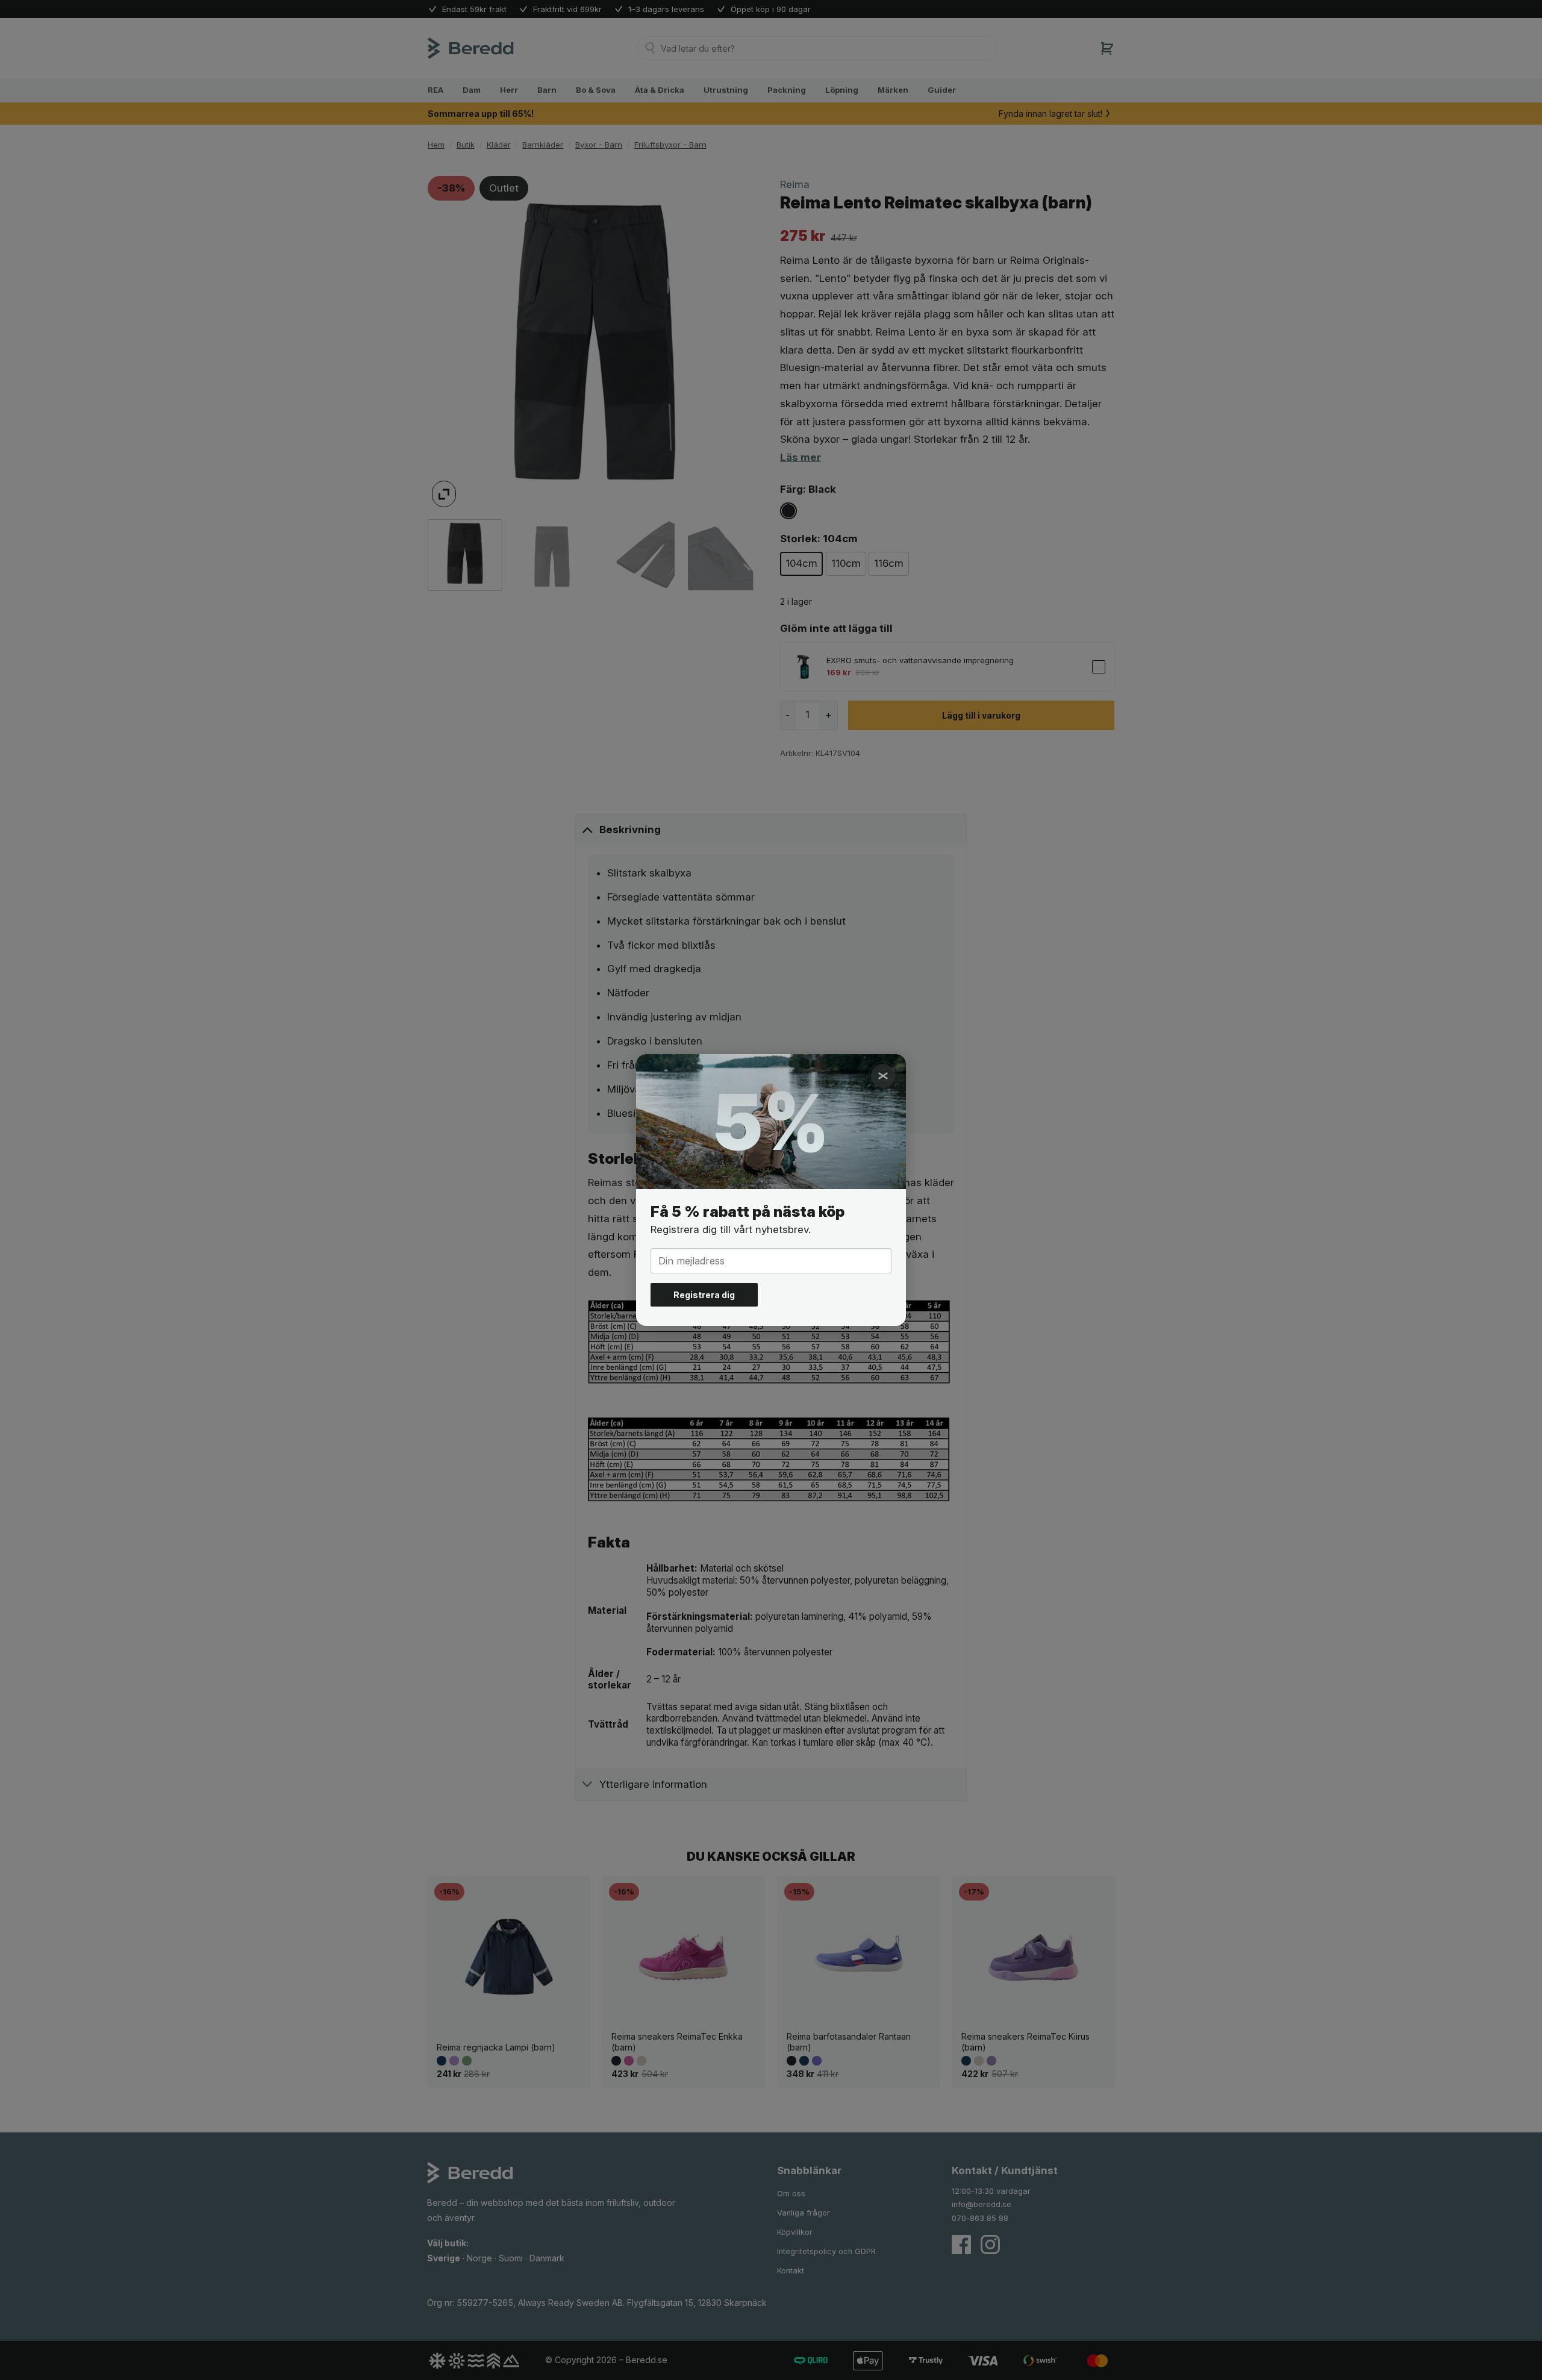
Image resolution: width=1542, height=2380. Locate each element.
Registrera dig (704, 1295)
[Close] (883, 1076)
